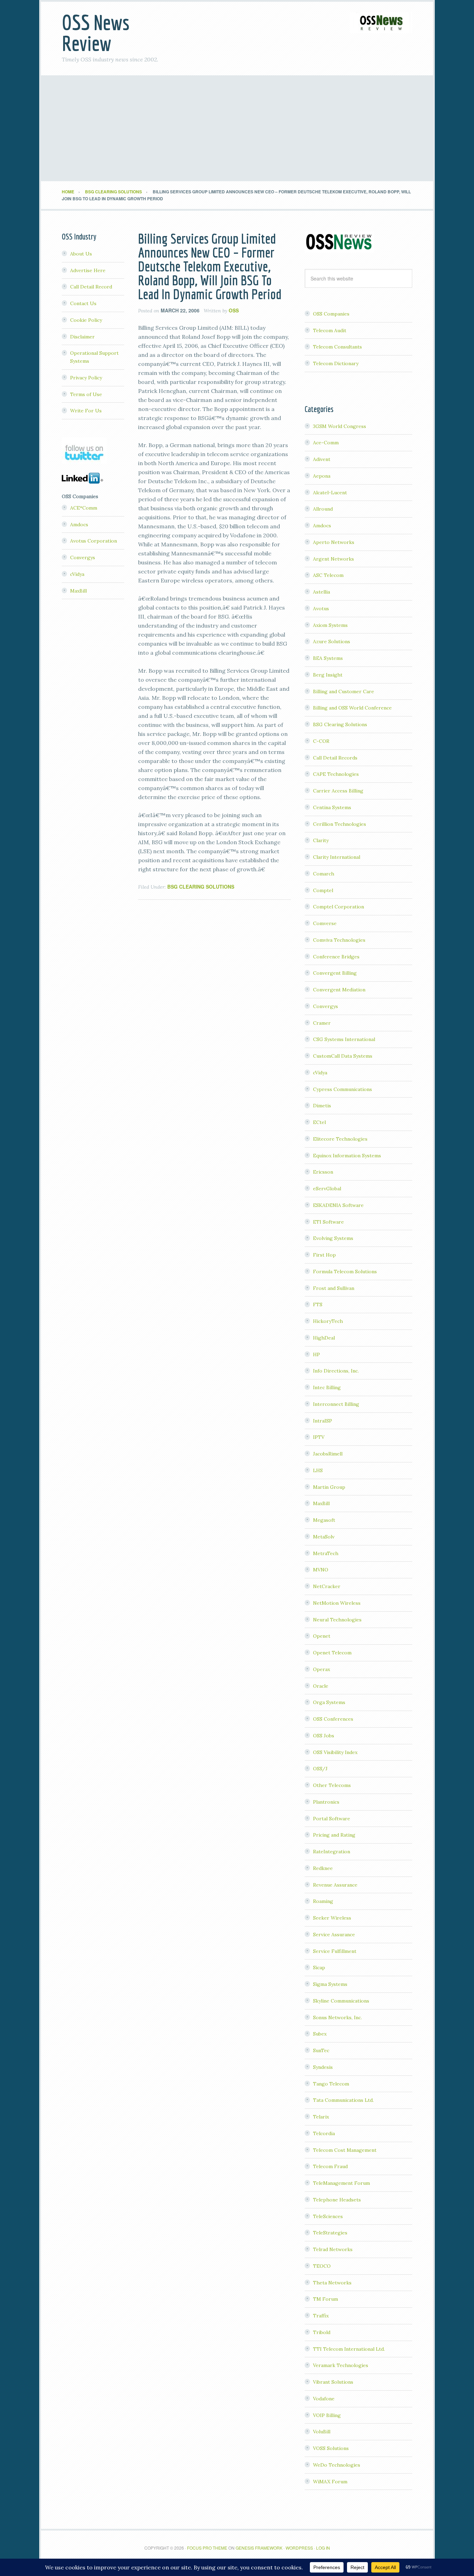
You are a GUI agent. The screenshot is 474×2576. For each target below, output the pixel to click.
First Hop (324, 1255)
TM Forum (325, 2299)
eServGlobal (327, 1189)
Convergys (325, 1006)
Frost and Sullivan (334, 1288)
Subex (320, 2034)
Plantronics (326, 1802)
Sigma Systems (330, 1984)
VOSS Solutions (331, 2448)
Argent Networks (333, 559)
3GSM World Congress (340, 426)
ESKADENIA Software (338, 1205)
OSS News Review (96, 33)
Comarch (324, 874)
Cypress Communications (342, 1089)
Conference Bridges (336, 957)
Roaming (323, 1901)
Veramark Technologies (341, 2365)
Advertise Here (88, 270)
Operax (321, 1669)
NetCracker (327, 1586)
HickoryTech (328, 1321)
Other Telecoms (332, 1785)
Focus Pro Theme (207, 2548)
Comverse (325, 923)
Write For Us (86, 411)
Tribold (322, 2332)
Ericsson (323, 1172)
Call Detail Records (335, 758)
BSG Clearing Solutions (201, 887)
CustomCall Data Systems (343, 1056)
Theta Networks (332, 2283)
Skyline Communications (341, 2001)
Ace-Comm (326, 443)
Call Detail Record (91, 287)
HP (316, 1354)
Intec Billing (327, 1387)
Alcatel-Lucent (330, 493)
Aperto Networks (334, 542)
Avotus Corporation (94, 541)
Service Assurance (334, 1935)
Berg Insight (328, 675)
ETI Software (328, 1222)
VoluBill (322, 2432)
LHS (318, 1470)
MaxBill (321, 1503)
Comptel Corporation (338, 907)
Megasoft (324, 1520)
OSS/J (320, 1769)
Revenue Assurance (335, 1885)
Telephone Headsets (337, 2200)
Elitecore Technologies (340, 1139)
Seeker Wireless (332, 1918)
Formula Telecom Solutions (345, 1272)
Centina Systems (332, 807)
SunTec (321, 2050)
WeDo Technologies (337, 2465)
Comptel (323, 890)
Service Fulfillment (335, 1951)
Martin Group (329, 1487)
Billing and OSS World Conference (352, 708)
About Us (81, 254)
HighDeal (324, 1338)
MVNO (321, 1570)
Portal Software (332, 1819)
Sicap (319, 1967)
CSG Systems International (344, 1039)
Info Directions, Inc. (336, 1371)
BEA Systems (328, 658)
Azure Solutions (332, 641)
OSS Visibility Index (335, 1752)
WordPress (299, 2548)
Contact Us (83, 303)
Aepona (322, 476)
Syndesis (323, 2067)
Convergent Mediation (339, 990)
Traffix (321, 2316)
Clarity (321, 840)
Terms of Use (86, 394)
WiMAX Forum (330, 2482)
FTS (318, 1304)
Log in (323, 2548)
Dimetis (322, 1106)
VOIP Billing (327, 2415)
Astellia (321, 592)
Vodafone (324, 2399)
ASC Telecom (328, 575)
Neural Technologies (337, 1620)
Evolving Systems (333, 1238)
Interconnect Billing (336, 1404)
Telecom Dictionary (336, 363)
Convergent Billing (335, 973)
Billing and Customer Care (344, 691)
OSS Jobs (324, 1736)
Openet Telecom (332, 1653)
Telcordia (324, 2133)
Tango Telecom (331, 2084)
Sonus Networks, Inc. (337, 2017)
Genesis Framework (259, 2548)
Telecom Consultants (337, 347)
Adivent (322, 459)
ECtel (319, 1122)
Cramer (322, 1023)
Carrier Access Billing (338, 791)
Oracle (321, 1686)
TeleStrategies (330, 2233)
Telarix (321, 2117)
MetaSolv (324, 1537)
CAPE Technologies (336, 774)
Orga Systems (329, 1702)
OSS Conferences (333, 1719)
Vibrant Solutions (333, 2382)
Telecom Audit (330, 330)
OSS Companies (331, 314)
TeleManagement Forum (341, 2183)
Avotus (321, 609)
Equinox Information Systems (347, 1156)
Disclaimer (82, 337)
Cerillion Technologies (340, 824)
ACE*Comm (84, 508)
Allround (323, 509)
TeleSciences (328, 2216)
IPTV (319, 1437)
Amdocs (322, 526)
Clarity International (337, 857)
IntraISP (323, 1421)
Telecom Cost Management (345, 2150)
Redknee (323, 1868)
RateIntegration (332, 1852)
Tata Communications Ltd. (343, 2100)
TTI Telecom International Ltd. (349, 2349)
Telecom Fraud (330, 2166)
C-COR (321, 741)
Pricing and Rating (334, 1835)
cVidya (320, 1073)
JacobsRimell (328, 1454)
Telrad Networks (333, 2249)
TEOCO (322, 2266)
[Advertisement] (237, 129)
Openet (322, 1636)
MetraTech (326, 1553)
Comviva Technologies (339, 940)
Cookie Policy (86, 320)
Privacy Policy (86, 378)
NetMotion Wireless (337, 1603)
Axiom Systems (330, 625)
